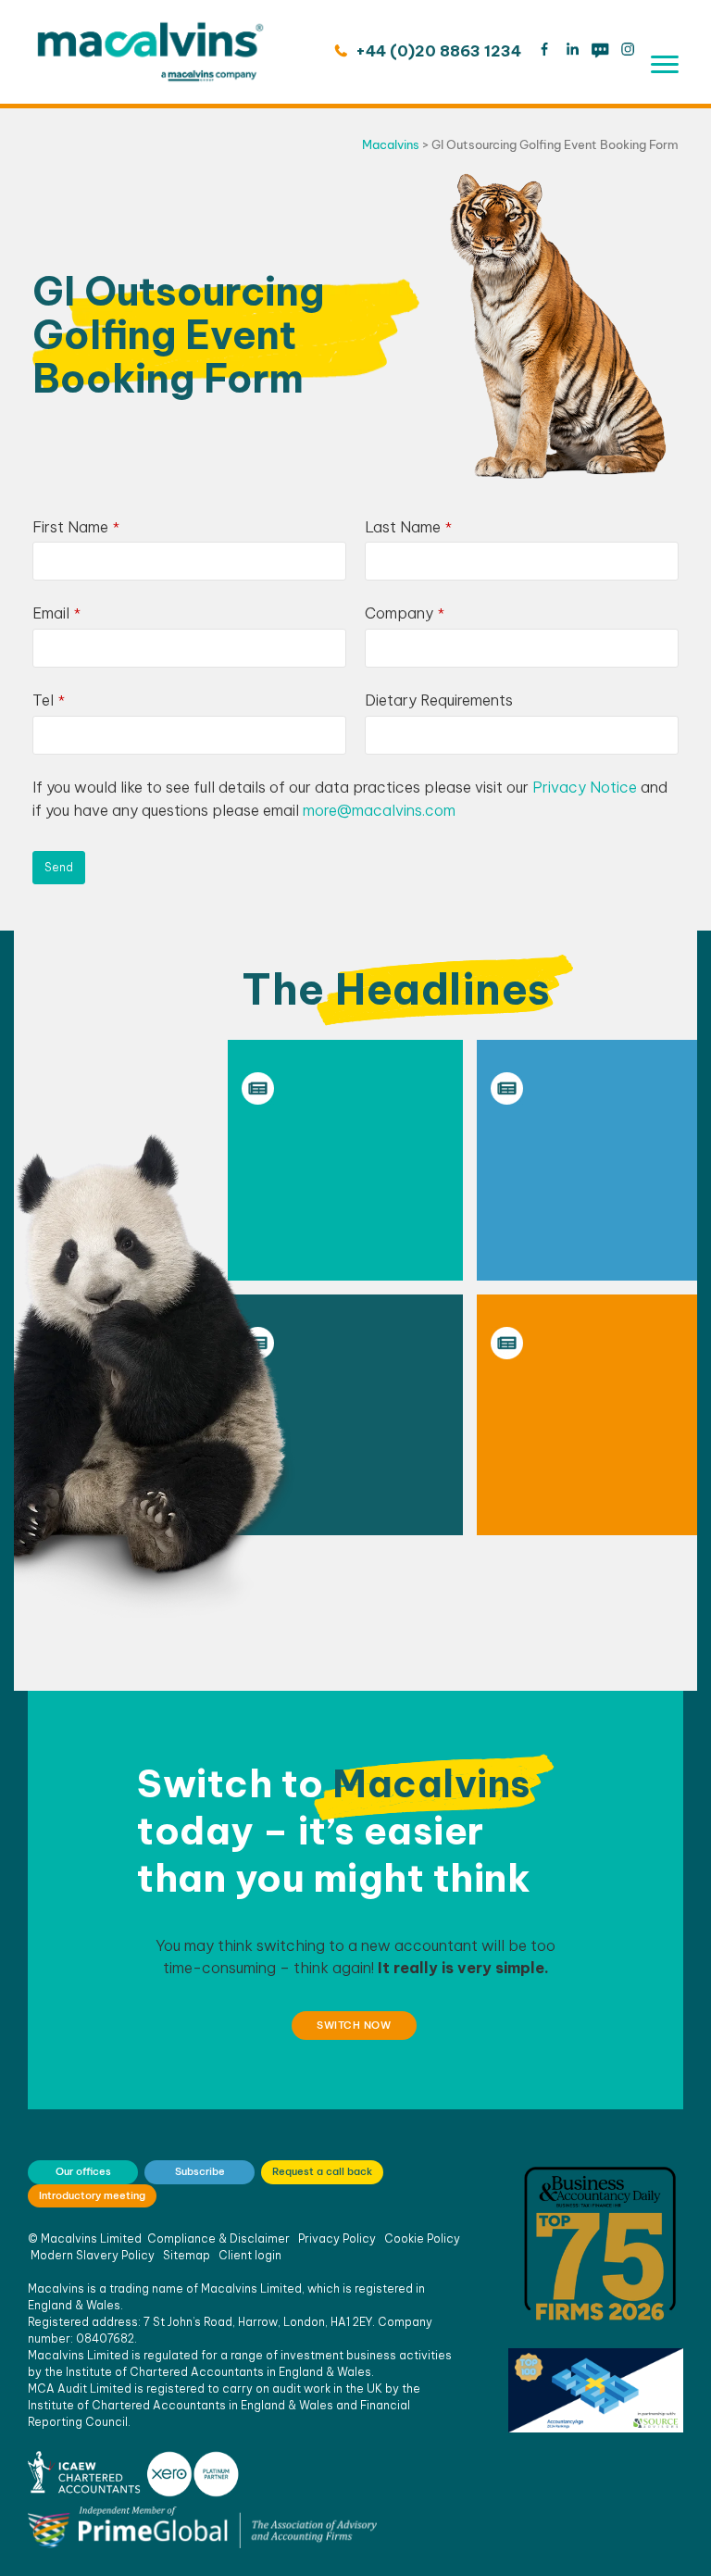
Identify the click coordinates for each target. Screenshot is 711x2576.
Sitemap (187, 2255)
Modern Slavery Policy (93, 2255)
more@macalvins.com (379, 810)
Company (405, 613)
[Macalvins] (150, 52)
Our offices (83, 2171)
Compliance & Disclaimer (218, 2238)
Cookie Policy (422, 2238)
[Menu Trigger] (665, 64)
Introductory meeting (92, 2195)
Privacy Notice (585, 787)
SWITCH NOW (354, 2025)
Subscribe (200, 2171)
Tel (49, 700)
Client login (250, 2255)
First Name (76, 527)
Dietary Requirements (439, 700)
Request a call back (322, 2171)
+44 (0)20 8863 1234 (437, 51)
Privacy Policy (337, 2238)
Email (56, 613)
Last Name (408, 527)
